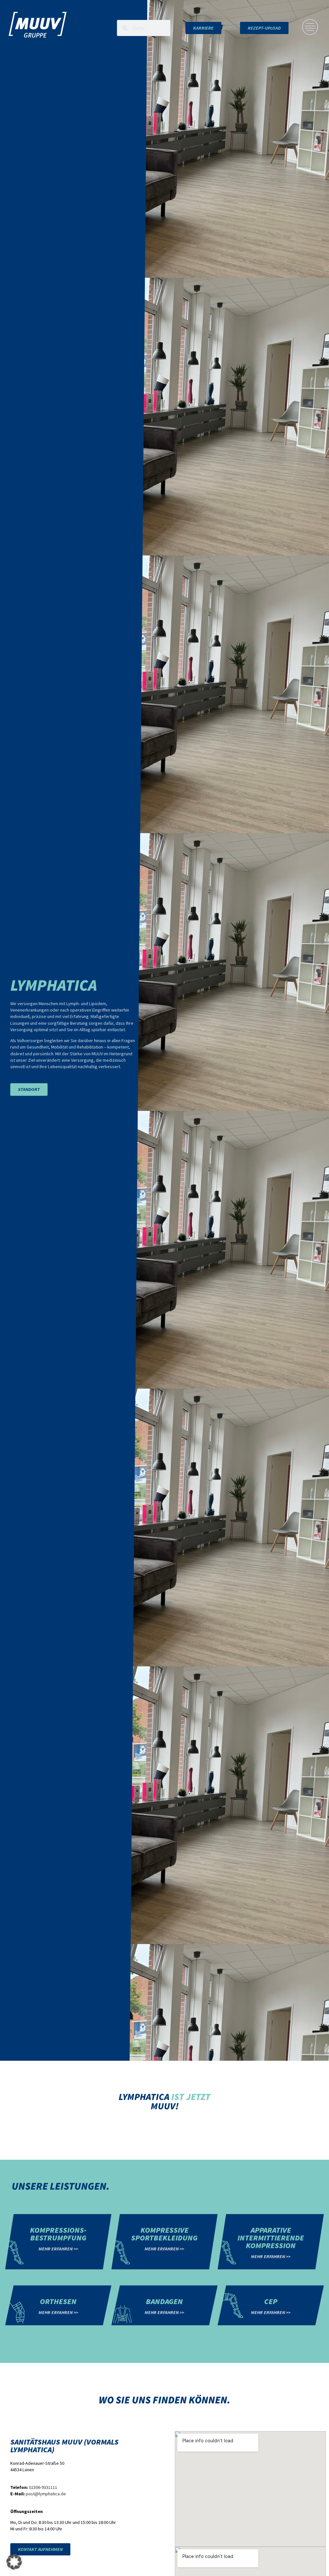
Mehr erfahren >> (58, 2249)
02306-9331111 (43, 2487)
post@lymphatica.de (46, 2494)
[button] (14, 2562)
